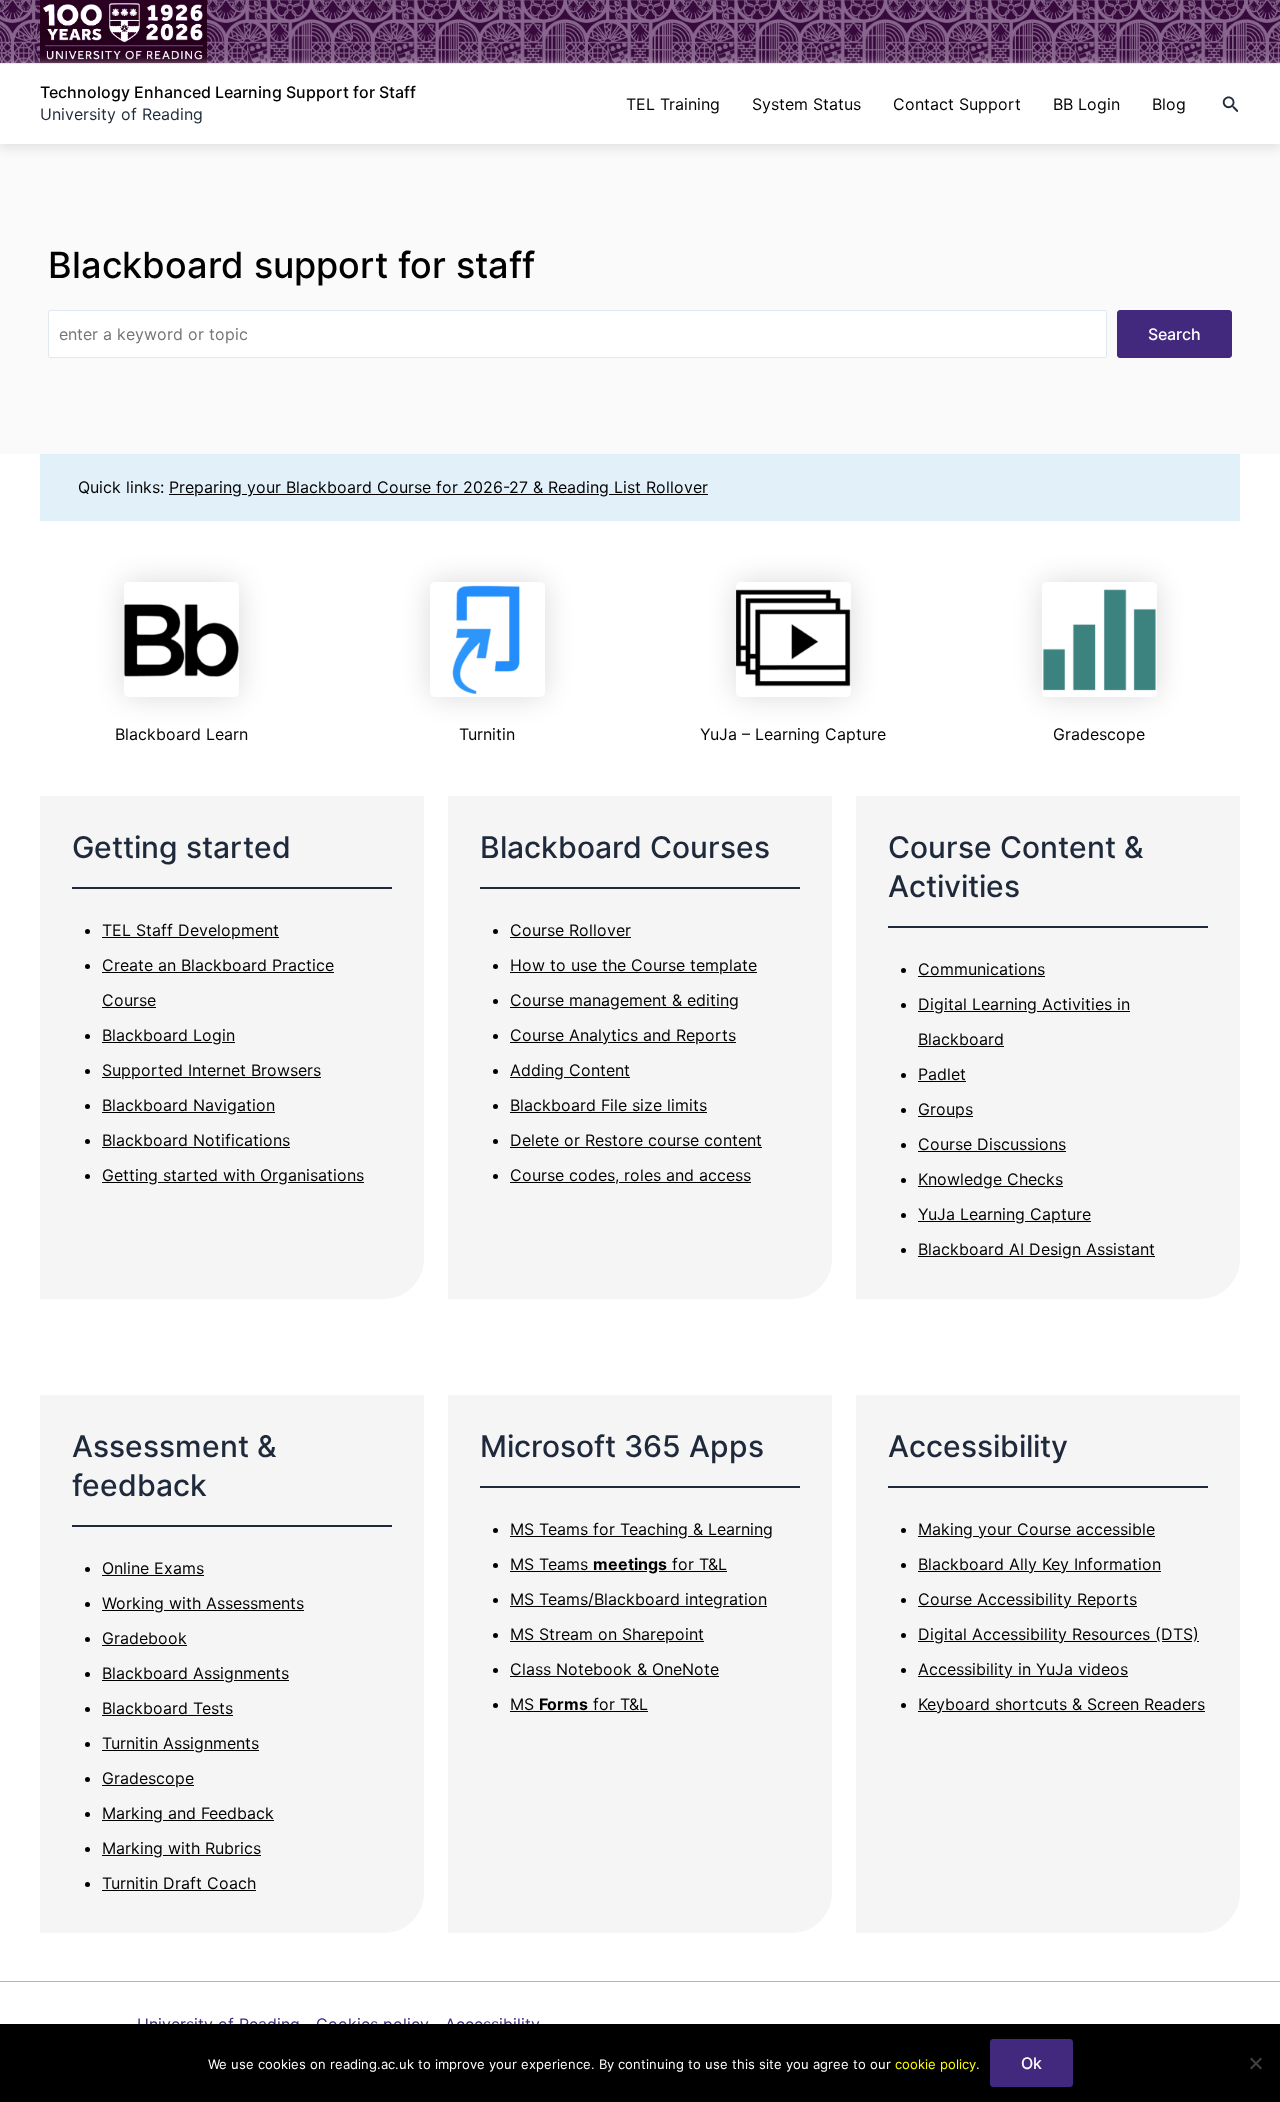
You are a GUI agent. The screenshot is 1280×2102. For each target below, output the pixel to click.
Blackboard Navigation (188, 1105)
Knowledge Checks (990, 1179)
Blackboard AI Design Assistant (1036, 1249)
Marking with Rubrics (181, 1848)
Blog (1169, 104)
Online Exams (153, 1568)
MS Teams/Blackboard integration (638, 1599)
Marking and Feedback (188, 1813)
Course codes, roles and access (630, 1175)
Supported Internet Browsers (211, 1070)
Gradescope (148, 1778)
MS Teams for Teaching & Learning (641, 1529)
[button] (1231, 104)
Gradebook (144, 1638)
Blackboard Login (168, 1035)
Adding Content (570, 1070)
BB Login (1086, 104)
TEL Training (673, 104)
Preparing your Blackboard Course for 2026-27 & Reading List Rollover (438, 487)
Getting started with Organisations (233, 1175)
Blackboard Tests (167, 1708)
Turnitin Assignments (180, 1743)
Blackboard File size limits (608, 1105)
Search (1174, 334)
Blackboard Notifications (196, 1140)
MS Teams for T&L (618, 1564)
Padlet (942, 1074)
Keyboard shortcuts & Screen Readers (1061, 1704)
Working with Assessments (203, 1603)
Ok (1031, 2063)
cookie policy (935, 2064)
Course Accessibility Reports (1027, 1599)
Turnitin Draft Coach (179, 1883)
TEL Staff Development (190, 930)
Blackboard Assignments (195, 1673)
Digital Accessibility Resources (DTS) (1058, 1634)
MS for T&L (579, 1704)
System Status (806, 104)
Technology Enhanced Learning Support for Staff (228, 92)
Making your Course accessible (1036, 1529)
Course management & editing (624, 1000)
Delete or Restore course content (636, 1140)
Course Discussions (992, 1144)
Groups (945, 1109)
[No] (1255, 2063)
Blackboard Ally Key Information (1039, 1564)
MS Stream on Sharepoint (607, 1634)
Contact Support (957, 104)
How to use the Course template (633, 965)
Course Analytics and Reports (623, 1035)
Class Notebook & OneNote (614, 1669)
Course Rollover (570, 930)
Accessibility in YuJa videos (1023, 1669)
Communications (981, 969)
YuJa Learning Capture (1004, 1214)
